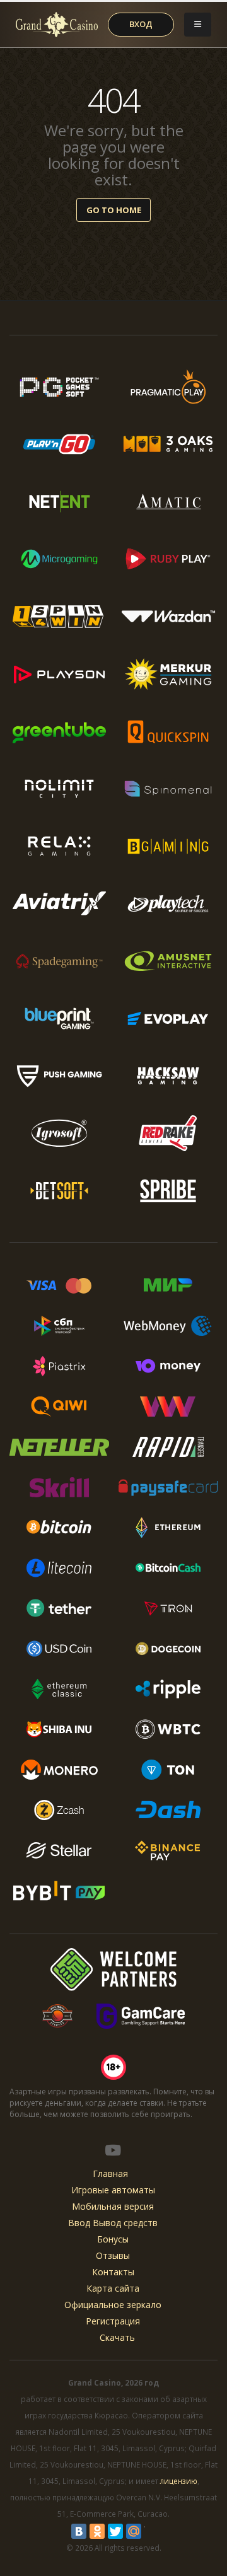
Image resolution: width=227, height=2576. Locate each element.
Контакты (113, 2272)
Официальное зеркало (113, 2305)
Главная (110, 2173)
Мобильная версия (113, 2206)
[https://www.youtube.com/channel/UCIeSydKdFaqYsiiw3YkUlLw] (113, 2150)
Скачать (117, 2337)
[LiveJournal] (152, 2531)
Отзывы (113, 2255)
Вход (141, 24)
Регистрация (113, 2321)
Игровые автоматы (113, 2190)
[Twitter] (115, 2531)
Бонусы (113, 2239)
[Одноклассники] (97, 2531)
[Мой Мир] (134, 2531)
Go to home (114, 210)
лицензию (179, 2481)
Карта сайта (113, 2288)
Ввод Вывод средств (113, 2223)
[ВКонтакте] (79, 2531)
